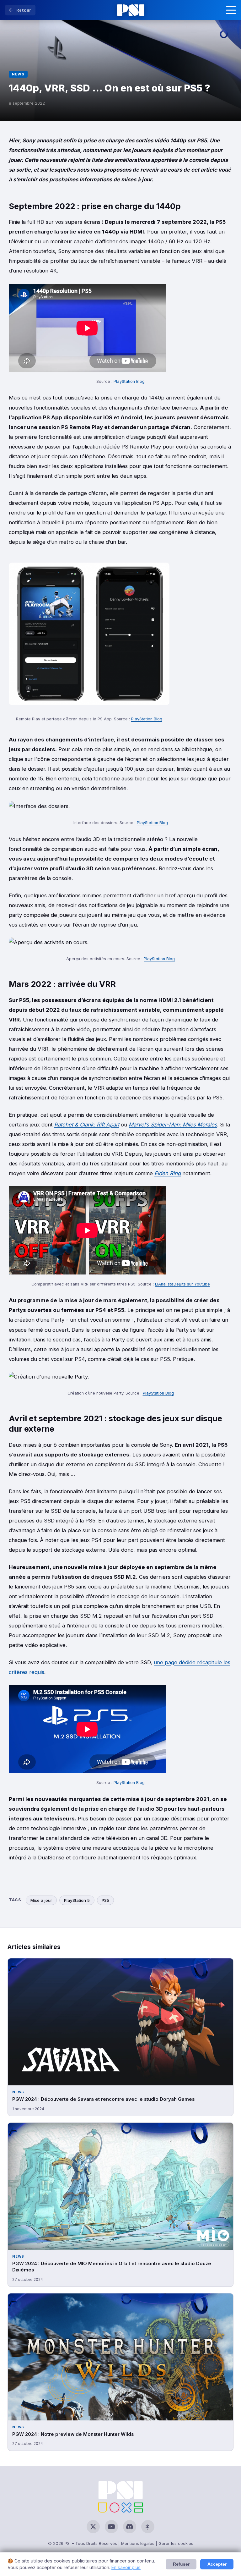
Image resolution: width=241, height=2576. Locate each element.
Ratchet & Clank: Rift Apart (87, 1125)
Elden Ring (168, 1173)
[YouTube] (111, 2527)
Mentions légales (138, 2543)
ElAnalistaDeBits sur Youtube (182, 1284)
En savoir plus (126, 2567)
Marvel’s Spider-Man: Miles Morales (173, 1125)
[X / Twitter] (93, 2527)
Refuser (181, 2564)
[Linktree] (148, 2527)
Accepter (217, 2564)
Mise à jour (41, 1900)
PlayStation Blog (129, 381)
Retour (24, 10)
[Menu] (231, 10)
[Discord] (130, 2527)
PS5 (105, 1900)
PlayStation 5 (77, 1900)
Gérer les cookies (176, 2543)
